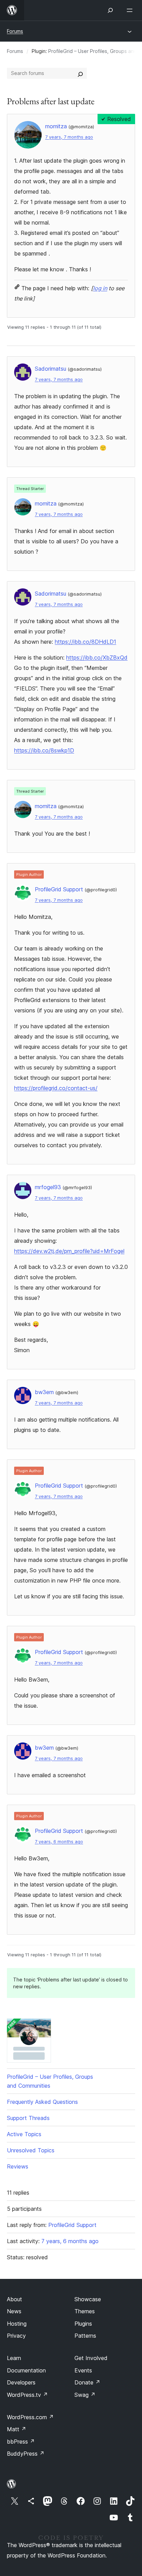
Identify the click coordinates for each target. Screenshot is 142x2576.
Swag (85, 2395)
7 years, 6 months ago (59, 1842)
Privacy (16, 2336)
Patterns (85, 2336)
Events (83, 2370)
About (14, 2299)
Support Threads (28, 2118)
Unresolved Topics (31, 2150)
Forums (15, 31)
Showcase (88, 2299)
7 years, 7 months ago (69, 137)
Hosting (17, 2324)
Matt (17, 2429)
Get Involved (91, 2358)
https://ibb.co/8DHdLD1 (85, 642)
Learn (14, 2358)
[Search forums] (80, 73)
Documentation (26, 2370)
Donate (87, 2382)
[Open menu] (131, 10)
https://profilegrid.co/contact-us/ (56, 1088)
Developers (21, 2382)
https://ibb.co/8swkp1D (44, 750)
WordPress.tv (27, 2395)
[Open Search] (110, 10)
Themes (85, 2311)
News (14, 2311)
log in (100, 288)
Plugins (83, 2324)
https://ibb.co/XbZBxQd (97, 657)
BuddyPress (26, 2454)
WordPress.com (30, 2417)
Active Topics (24, 2134)
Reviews (18, 2166)
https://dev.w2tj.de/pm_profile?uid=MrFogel (69, 1251)
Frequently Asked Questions (42, 2102)
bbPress (21, 2442)
